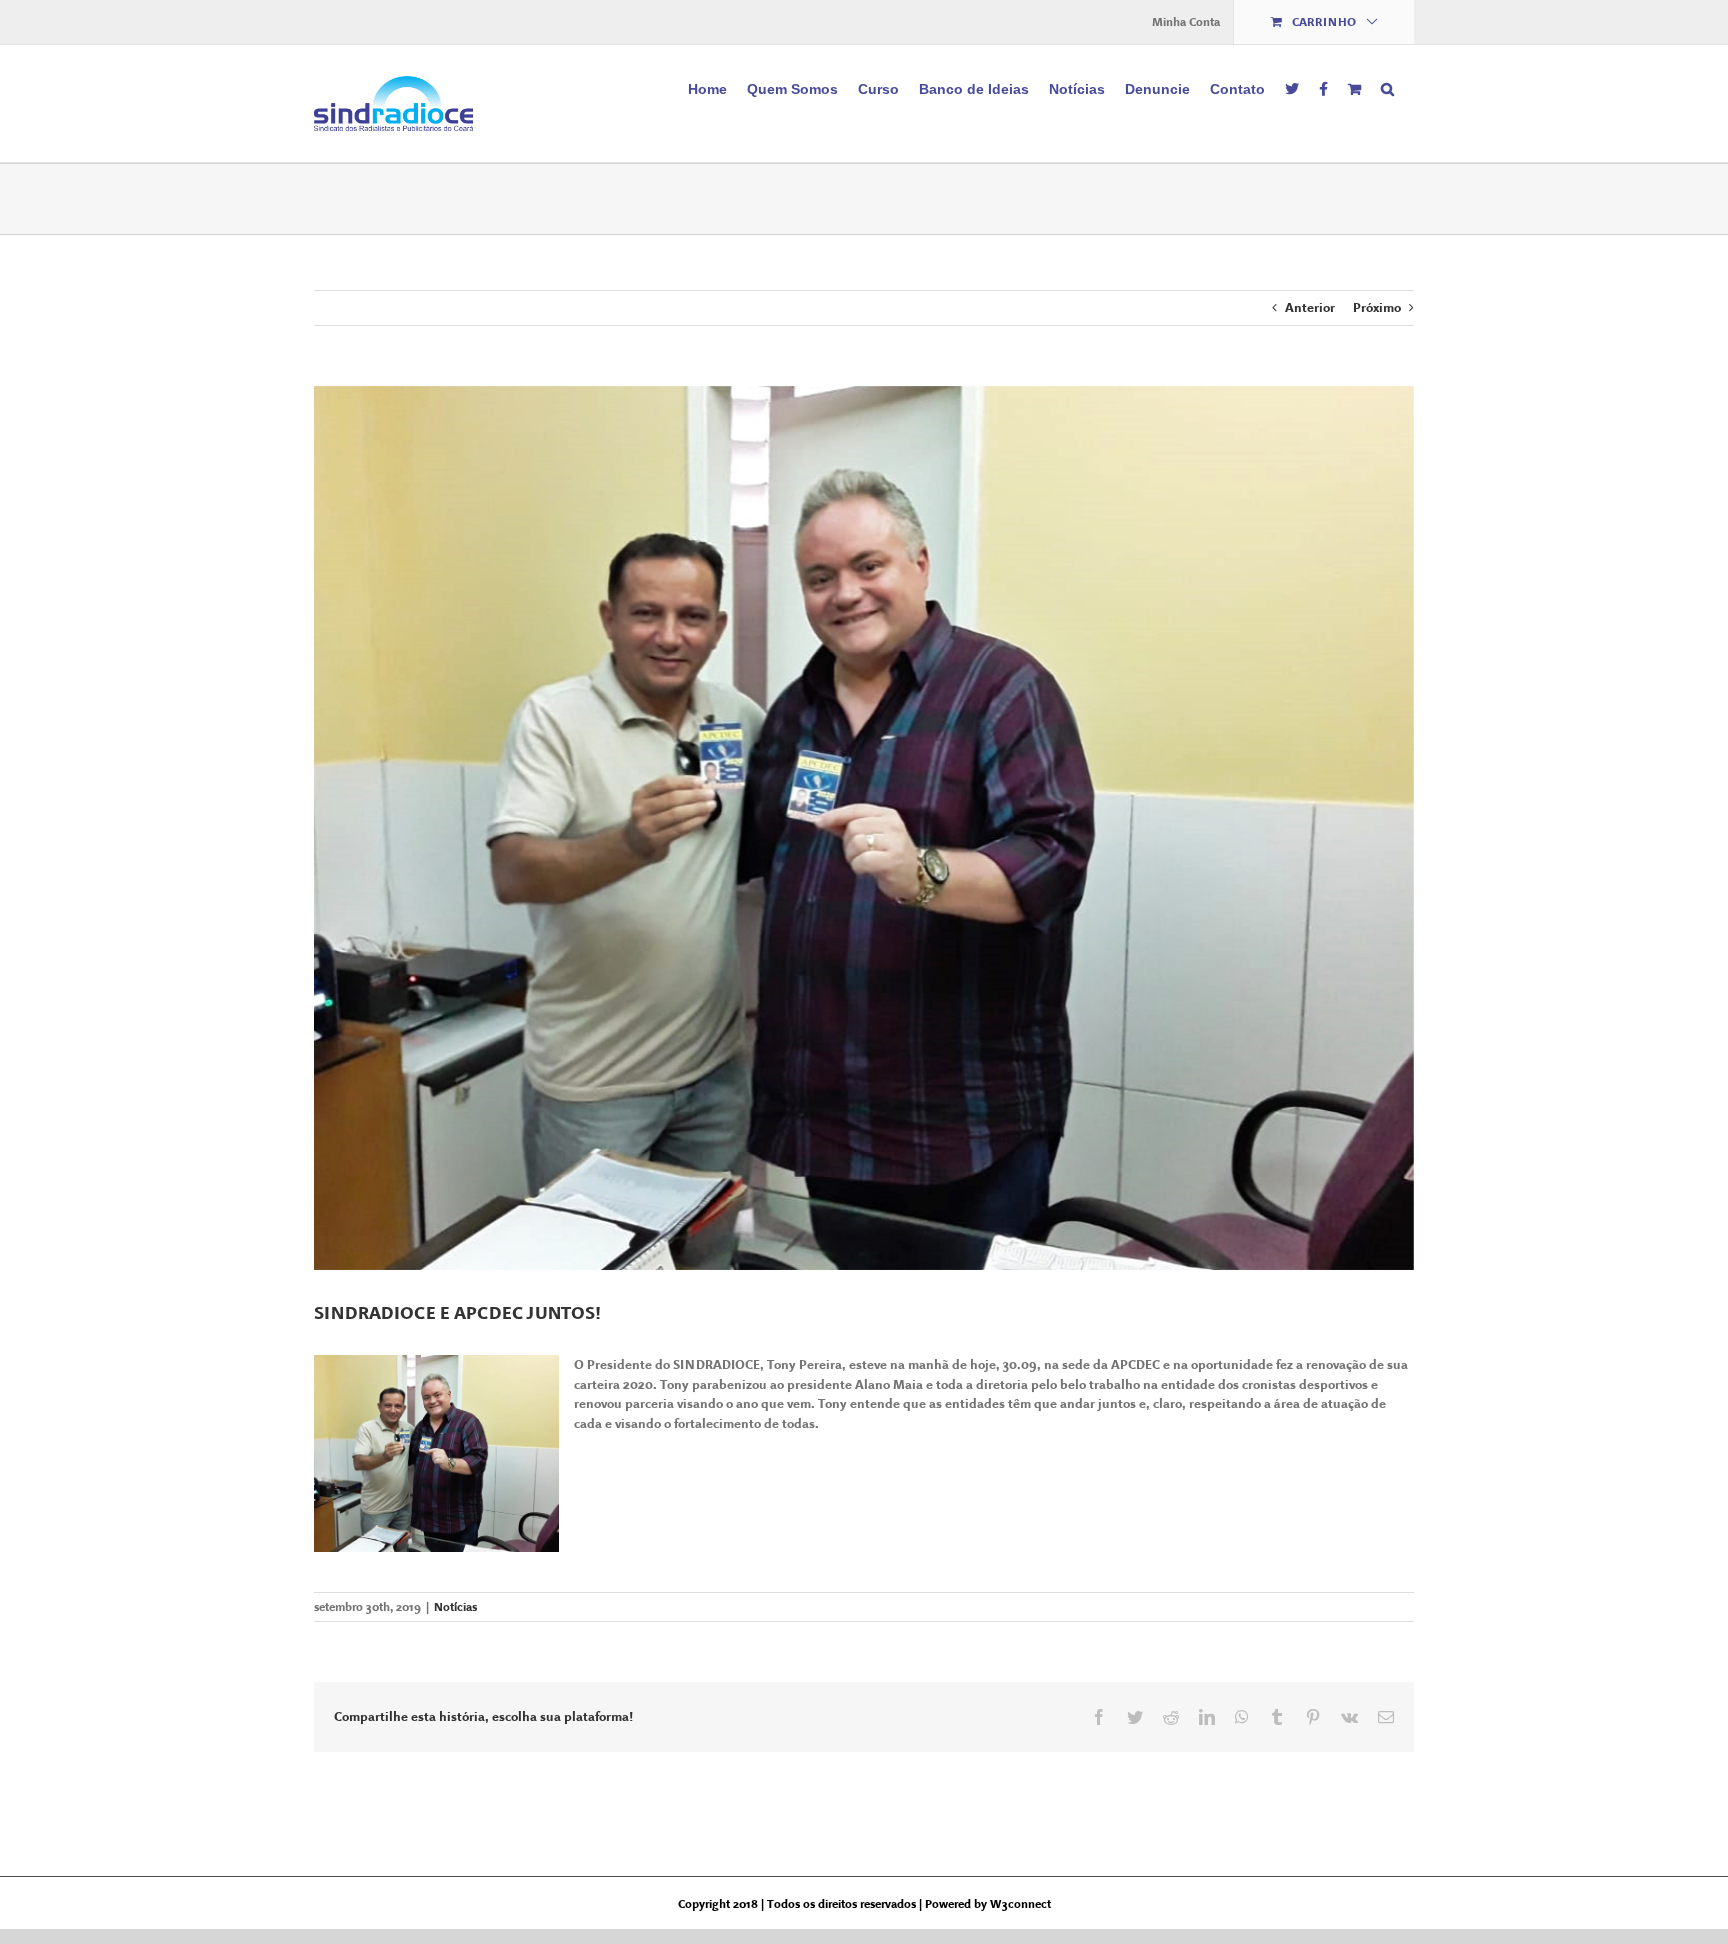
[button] (1387, 87)
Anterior (1310, 307)
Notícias (455, 1607)
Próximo (1377, 307)
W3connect (1020, 1904)
